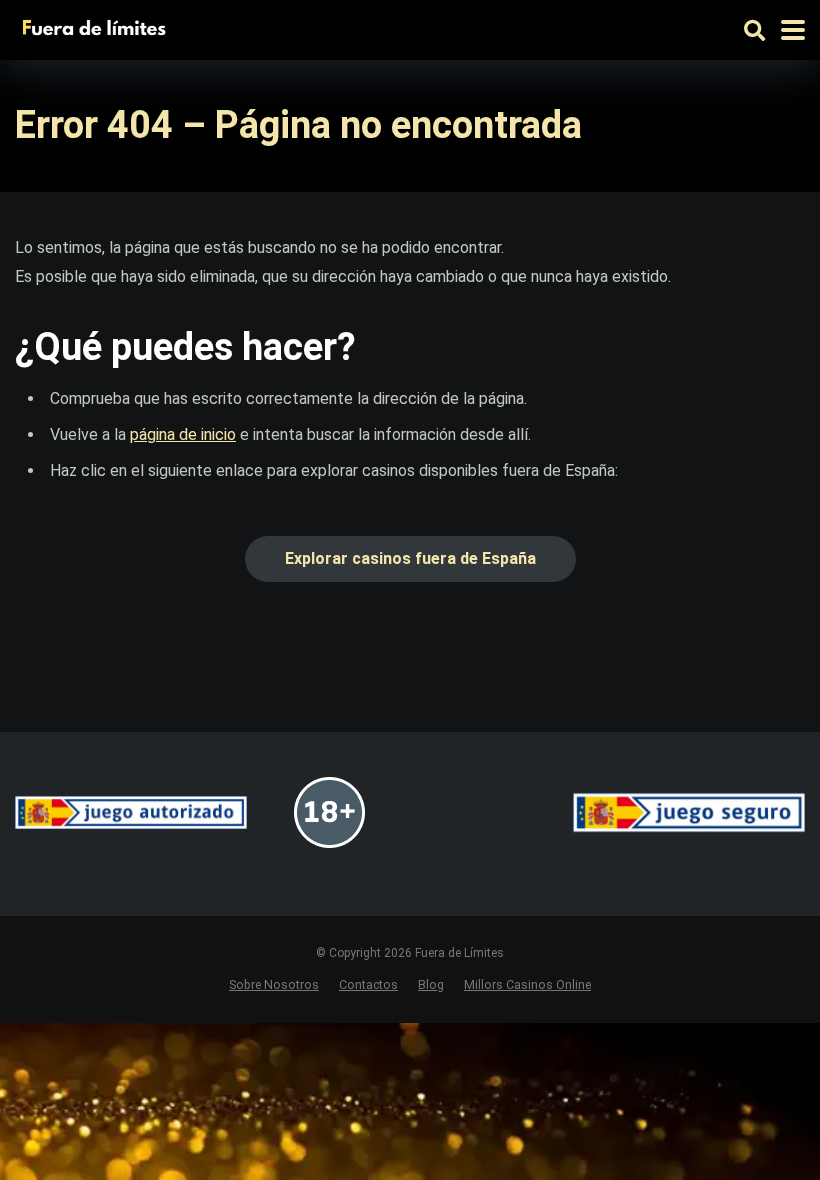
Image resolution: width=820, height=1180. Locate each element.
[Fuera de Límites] (98, 27)
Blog (431, 984)
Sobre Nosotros (274, 984)
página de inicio (183, 434)
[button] (410, 559)
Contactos (368, 984)
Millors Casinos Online (527, 984)
